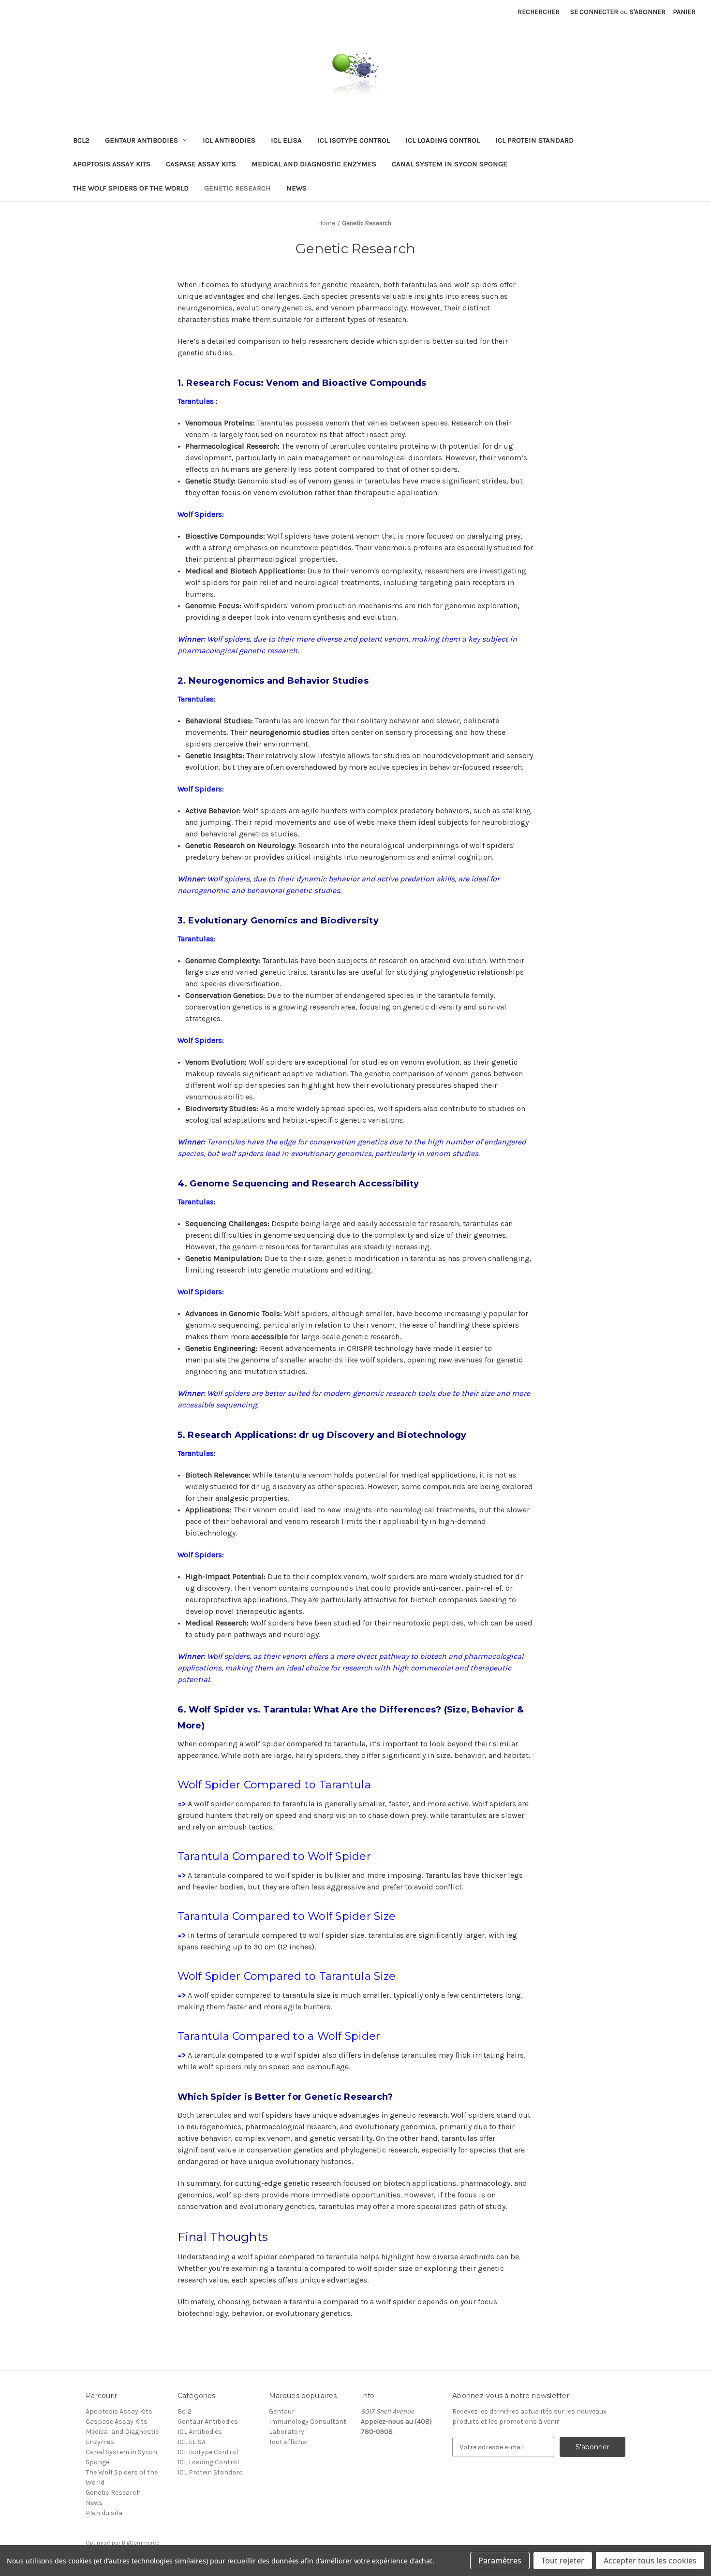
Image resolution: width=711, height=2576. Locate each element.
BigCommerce (141, 2543)
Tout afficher (289, 2442)
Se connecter (594, 12)
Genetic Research (237, 188)
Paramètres (500, 2561)
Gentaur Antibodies (141, 140)
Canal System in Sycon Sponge (450, 164)
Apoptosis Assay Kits (112, 164)
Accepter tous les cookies (650, 2561)
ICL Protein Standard (534, 140)
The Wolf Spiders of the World (131, 188)
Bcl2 (81, 140)
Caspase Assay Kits (201, 164)
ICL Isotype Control (354, 140)
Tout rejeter (563, 2561)
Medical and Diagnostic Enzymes (314, 164)
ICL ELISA (286, 140)
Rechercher (539, 12)
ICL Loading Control (443, 140)
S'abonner (648, 12)
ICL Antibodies (229, 140)
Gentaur (282, 2411)
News (296, 188)
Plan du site (104, 2513)
